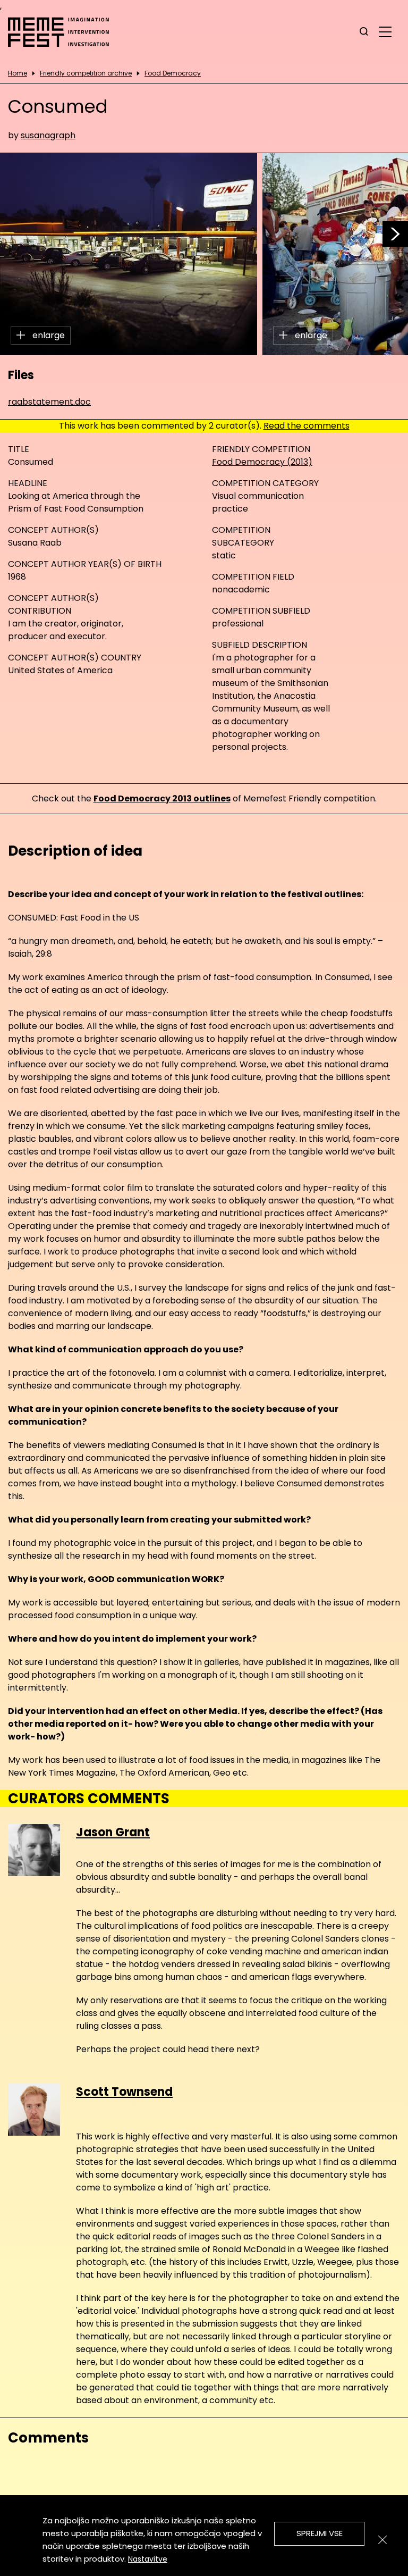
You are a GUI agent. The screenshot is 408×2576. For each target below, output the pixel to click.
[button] (395, 234)
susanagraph (48, 135)
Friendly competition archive (86, 73)
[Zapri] (382, 2540)
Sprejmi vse (320, 2533)
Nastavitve (148, 2559)
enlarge (48, 335)
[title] (364, 32)
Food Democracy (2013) (262, 462)
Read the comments (307, 426)
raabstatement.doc (49, 402)
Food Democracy (173, 73)
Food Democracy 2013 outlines (162, 798)
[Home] (64, 32)
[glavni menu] (385, 31)
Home (18, 73)
